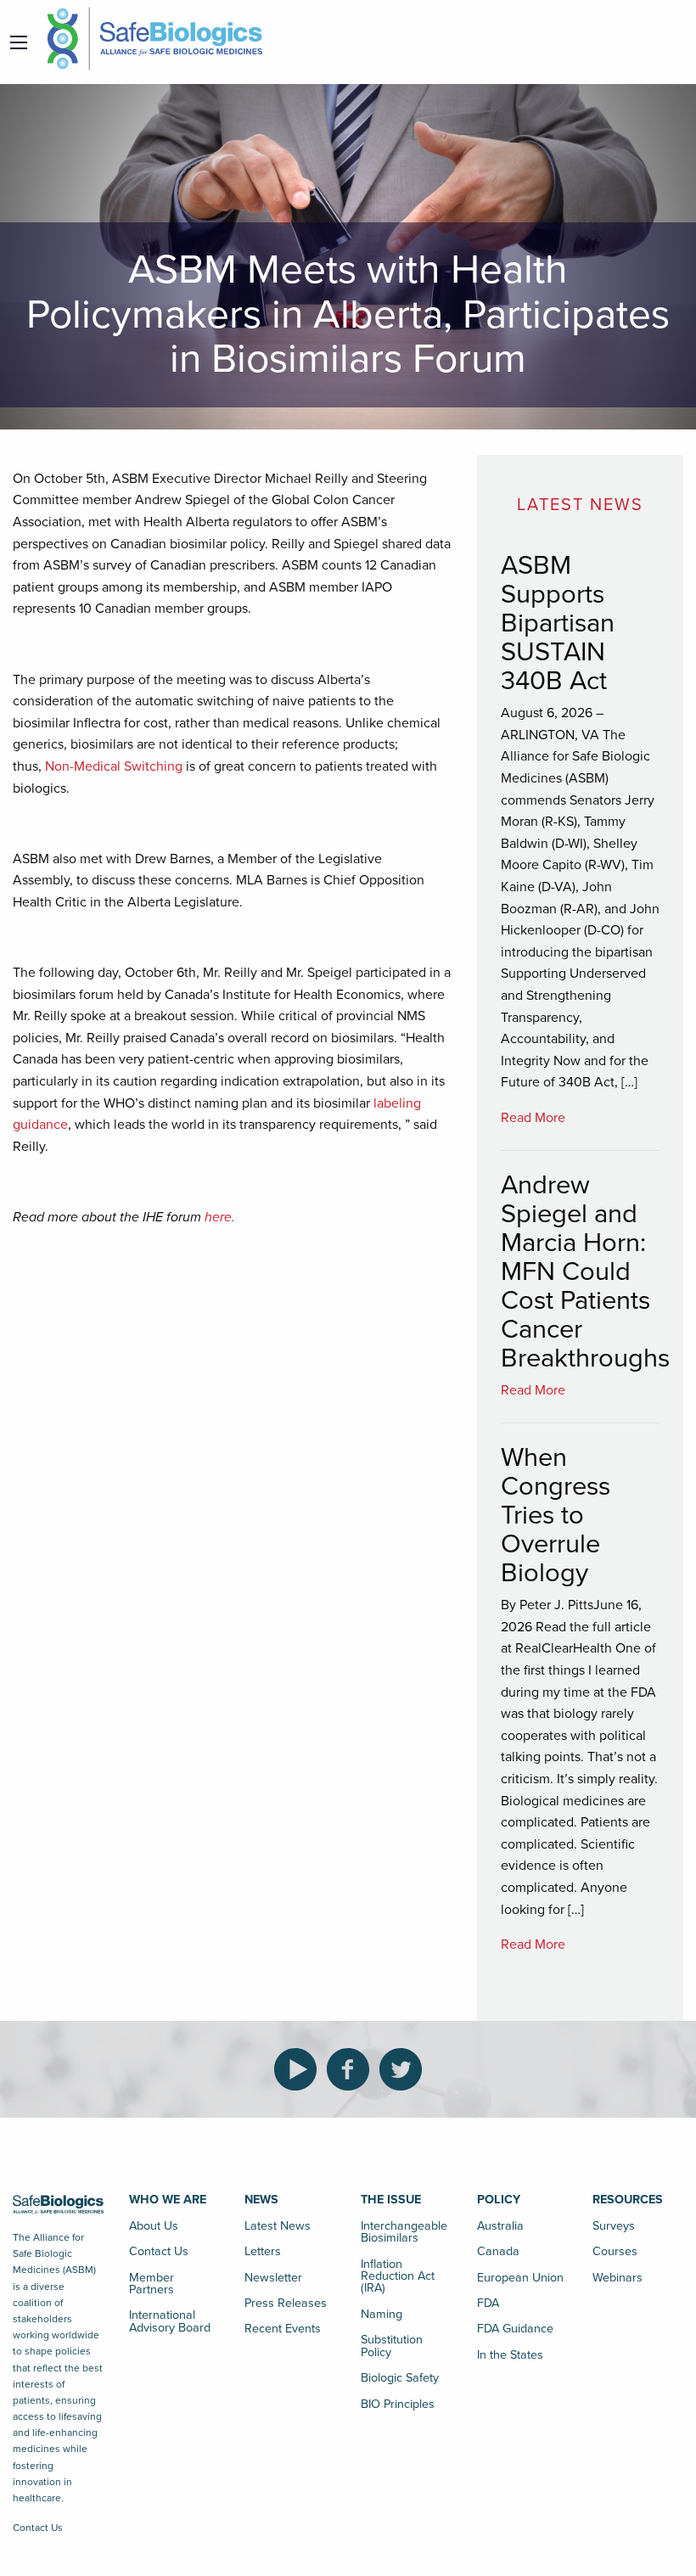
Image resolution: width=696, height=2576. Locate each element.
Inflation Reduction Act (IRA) (398, 2276)
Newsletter (273, 2278)
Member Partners (152, 2284)
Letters (263, 2251)
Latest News (278, 2226)
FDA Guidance (515, 2329)
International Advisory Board (170, 2321)
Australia (500, 2226)
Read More (533, 1118)
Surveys (614, 2226)
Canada (498, 2251)
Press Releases (286, 2303)
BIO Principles (398, 2404)
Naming (382, 2314)
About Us (154, 2226)
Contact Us (38, 2528)
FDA (488, 2303)
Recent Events (283, 2329)
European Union (520, 2278)
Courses (615, 2251)
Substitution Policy (392, 2346)
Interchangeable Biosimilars (404, 2232)
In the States (510, 2355)
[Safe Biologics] (155, 39)
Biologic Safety (400, 2378)
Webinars (617, 2278)
